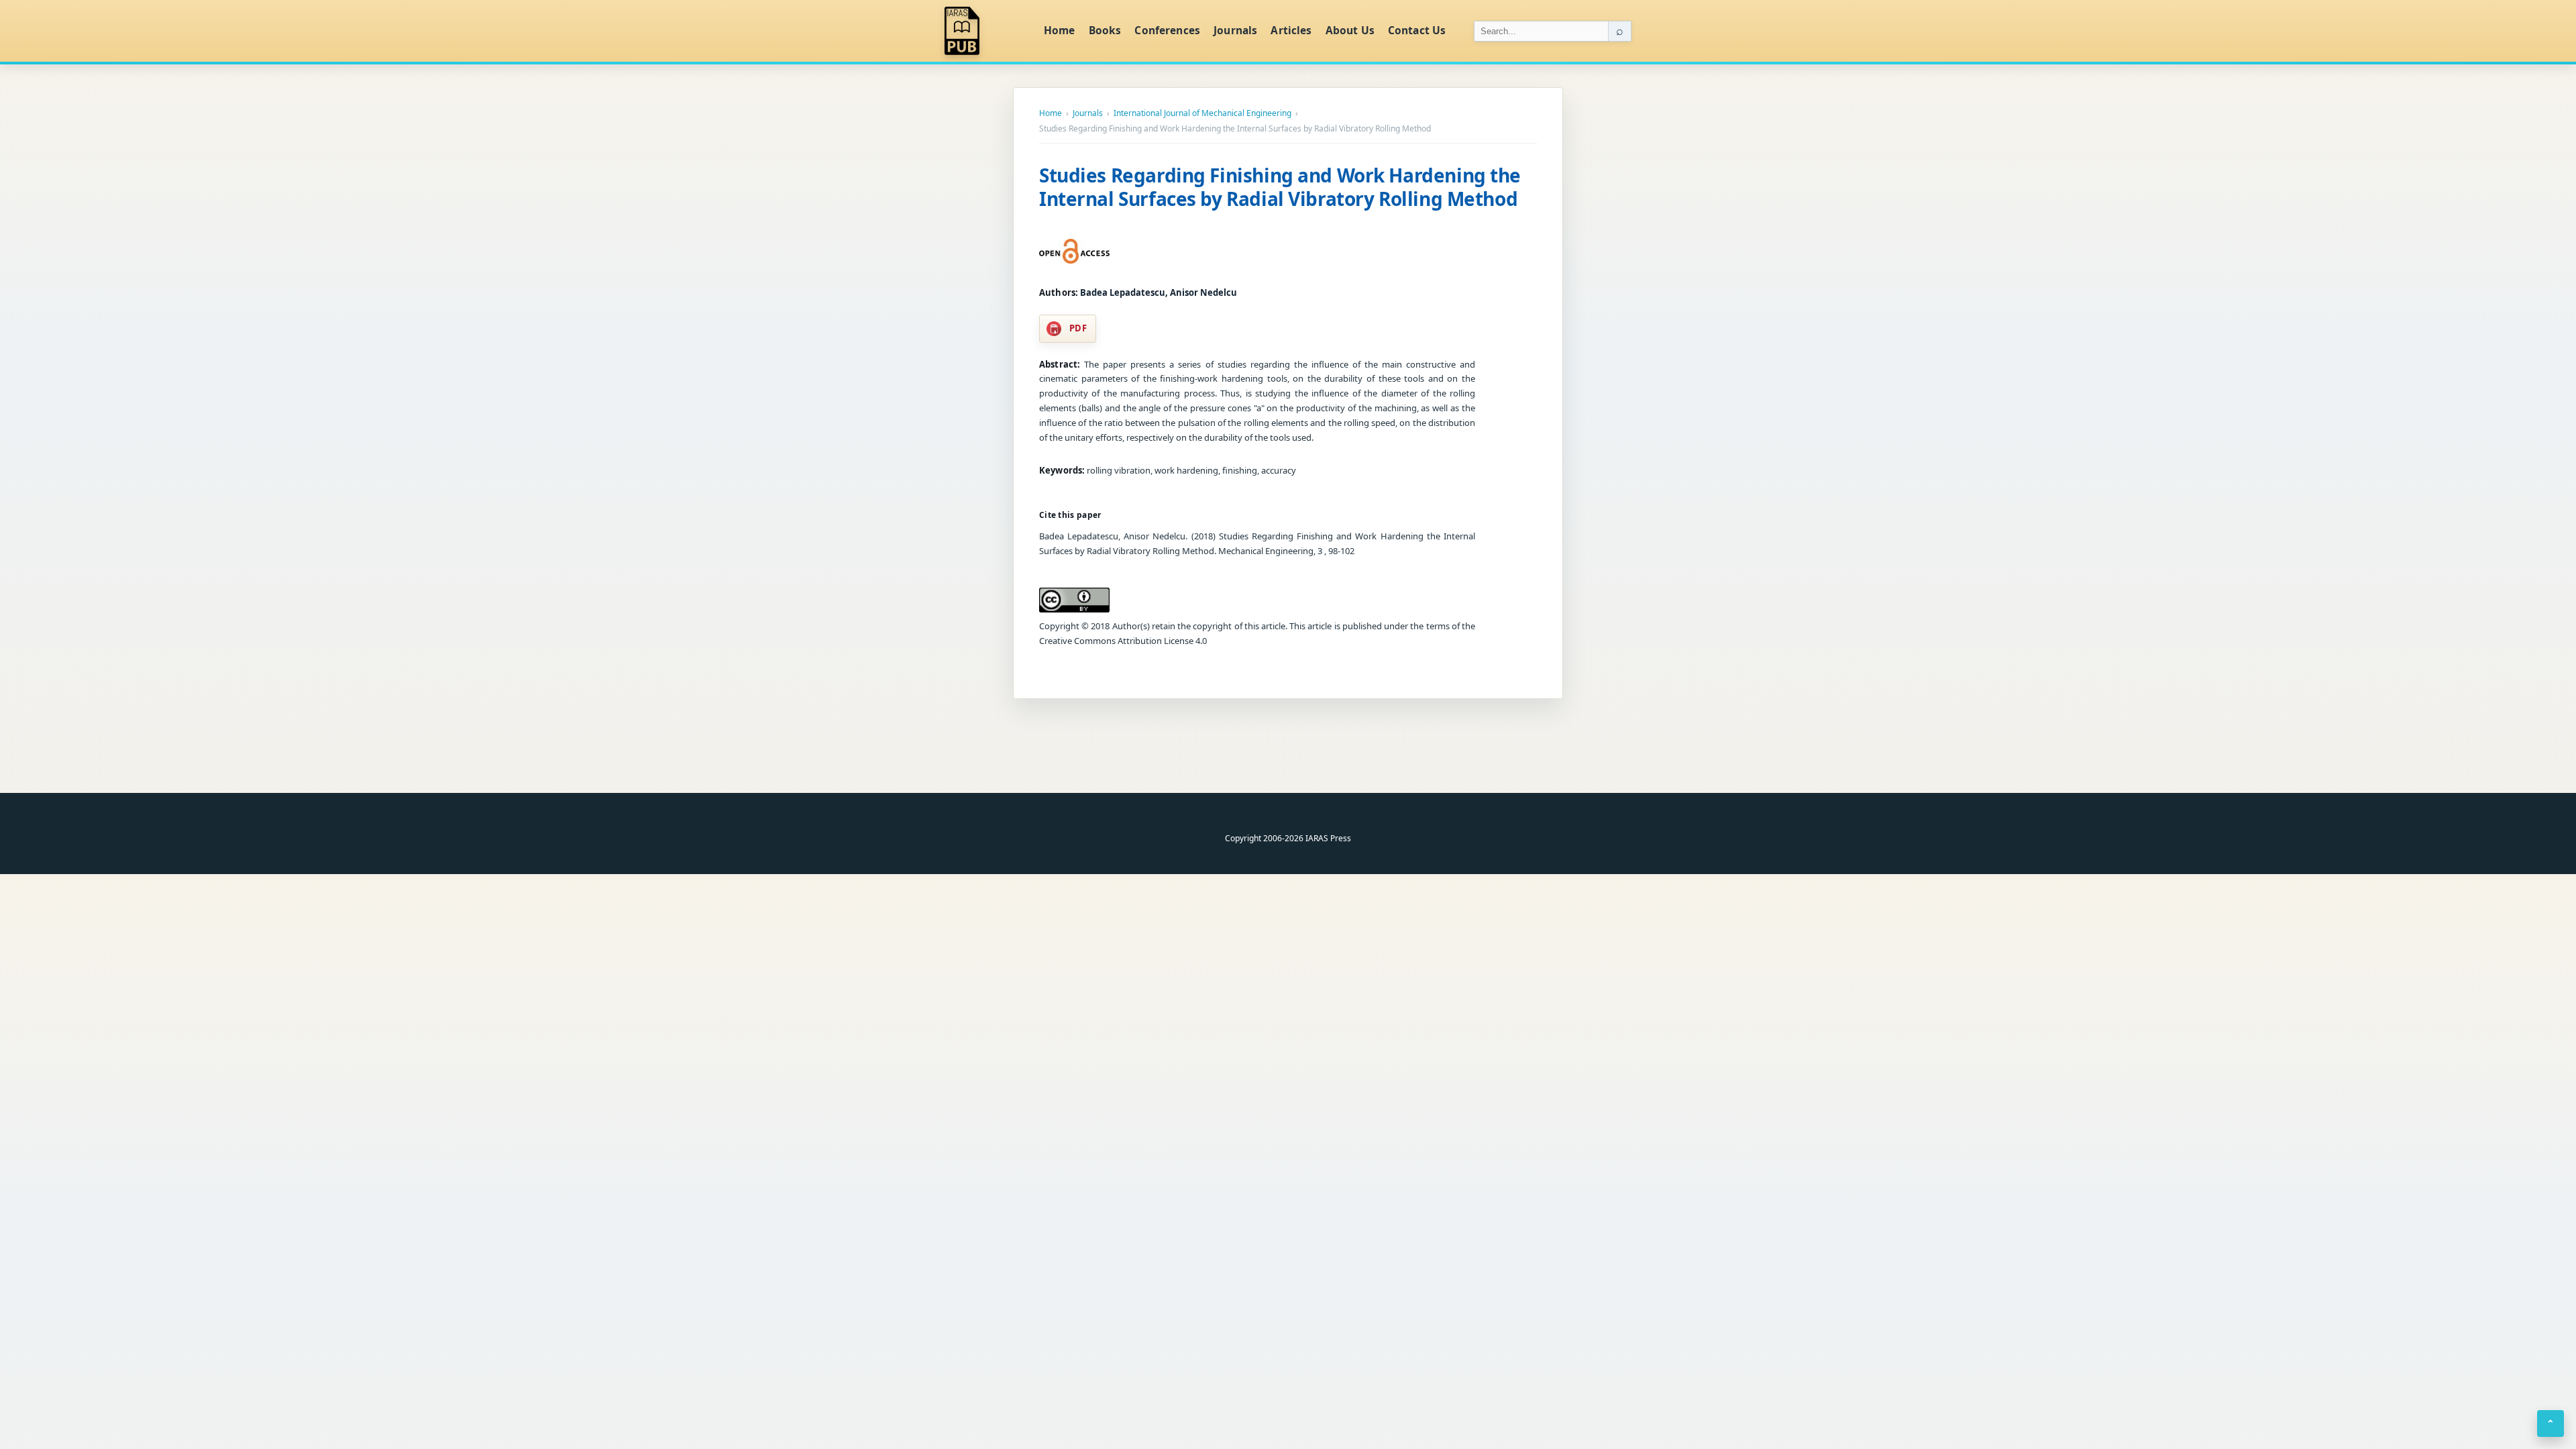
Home (1060, 30)
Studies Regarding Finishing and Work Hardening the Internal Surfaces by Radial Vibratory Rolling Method (1280, 187)
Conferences (1167, 30)
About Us (1350, 30)
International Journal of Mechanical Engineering (1202, 113)
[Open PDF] (1074, 252)
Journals (1235, 30)
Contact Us (1417, 30)
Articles (1291, 30)
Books (1105, 30)
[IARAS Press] (985, 31)
